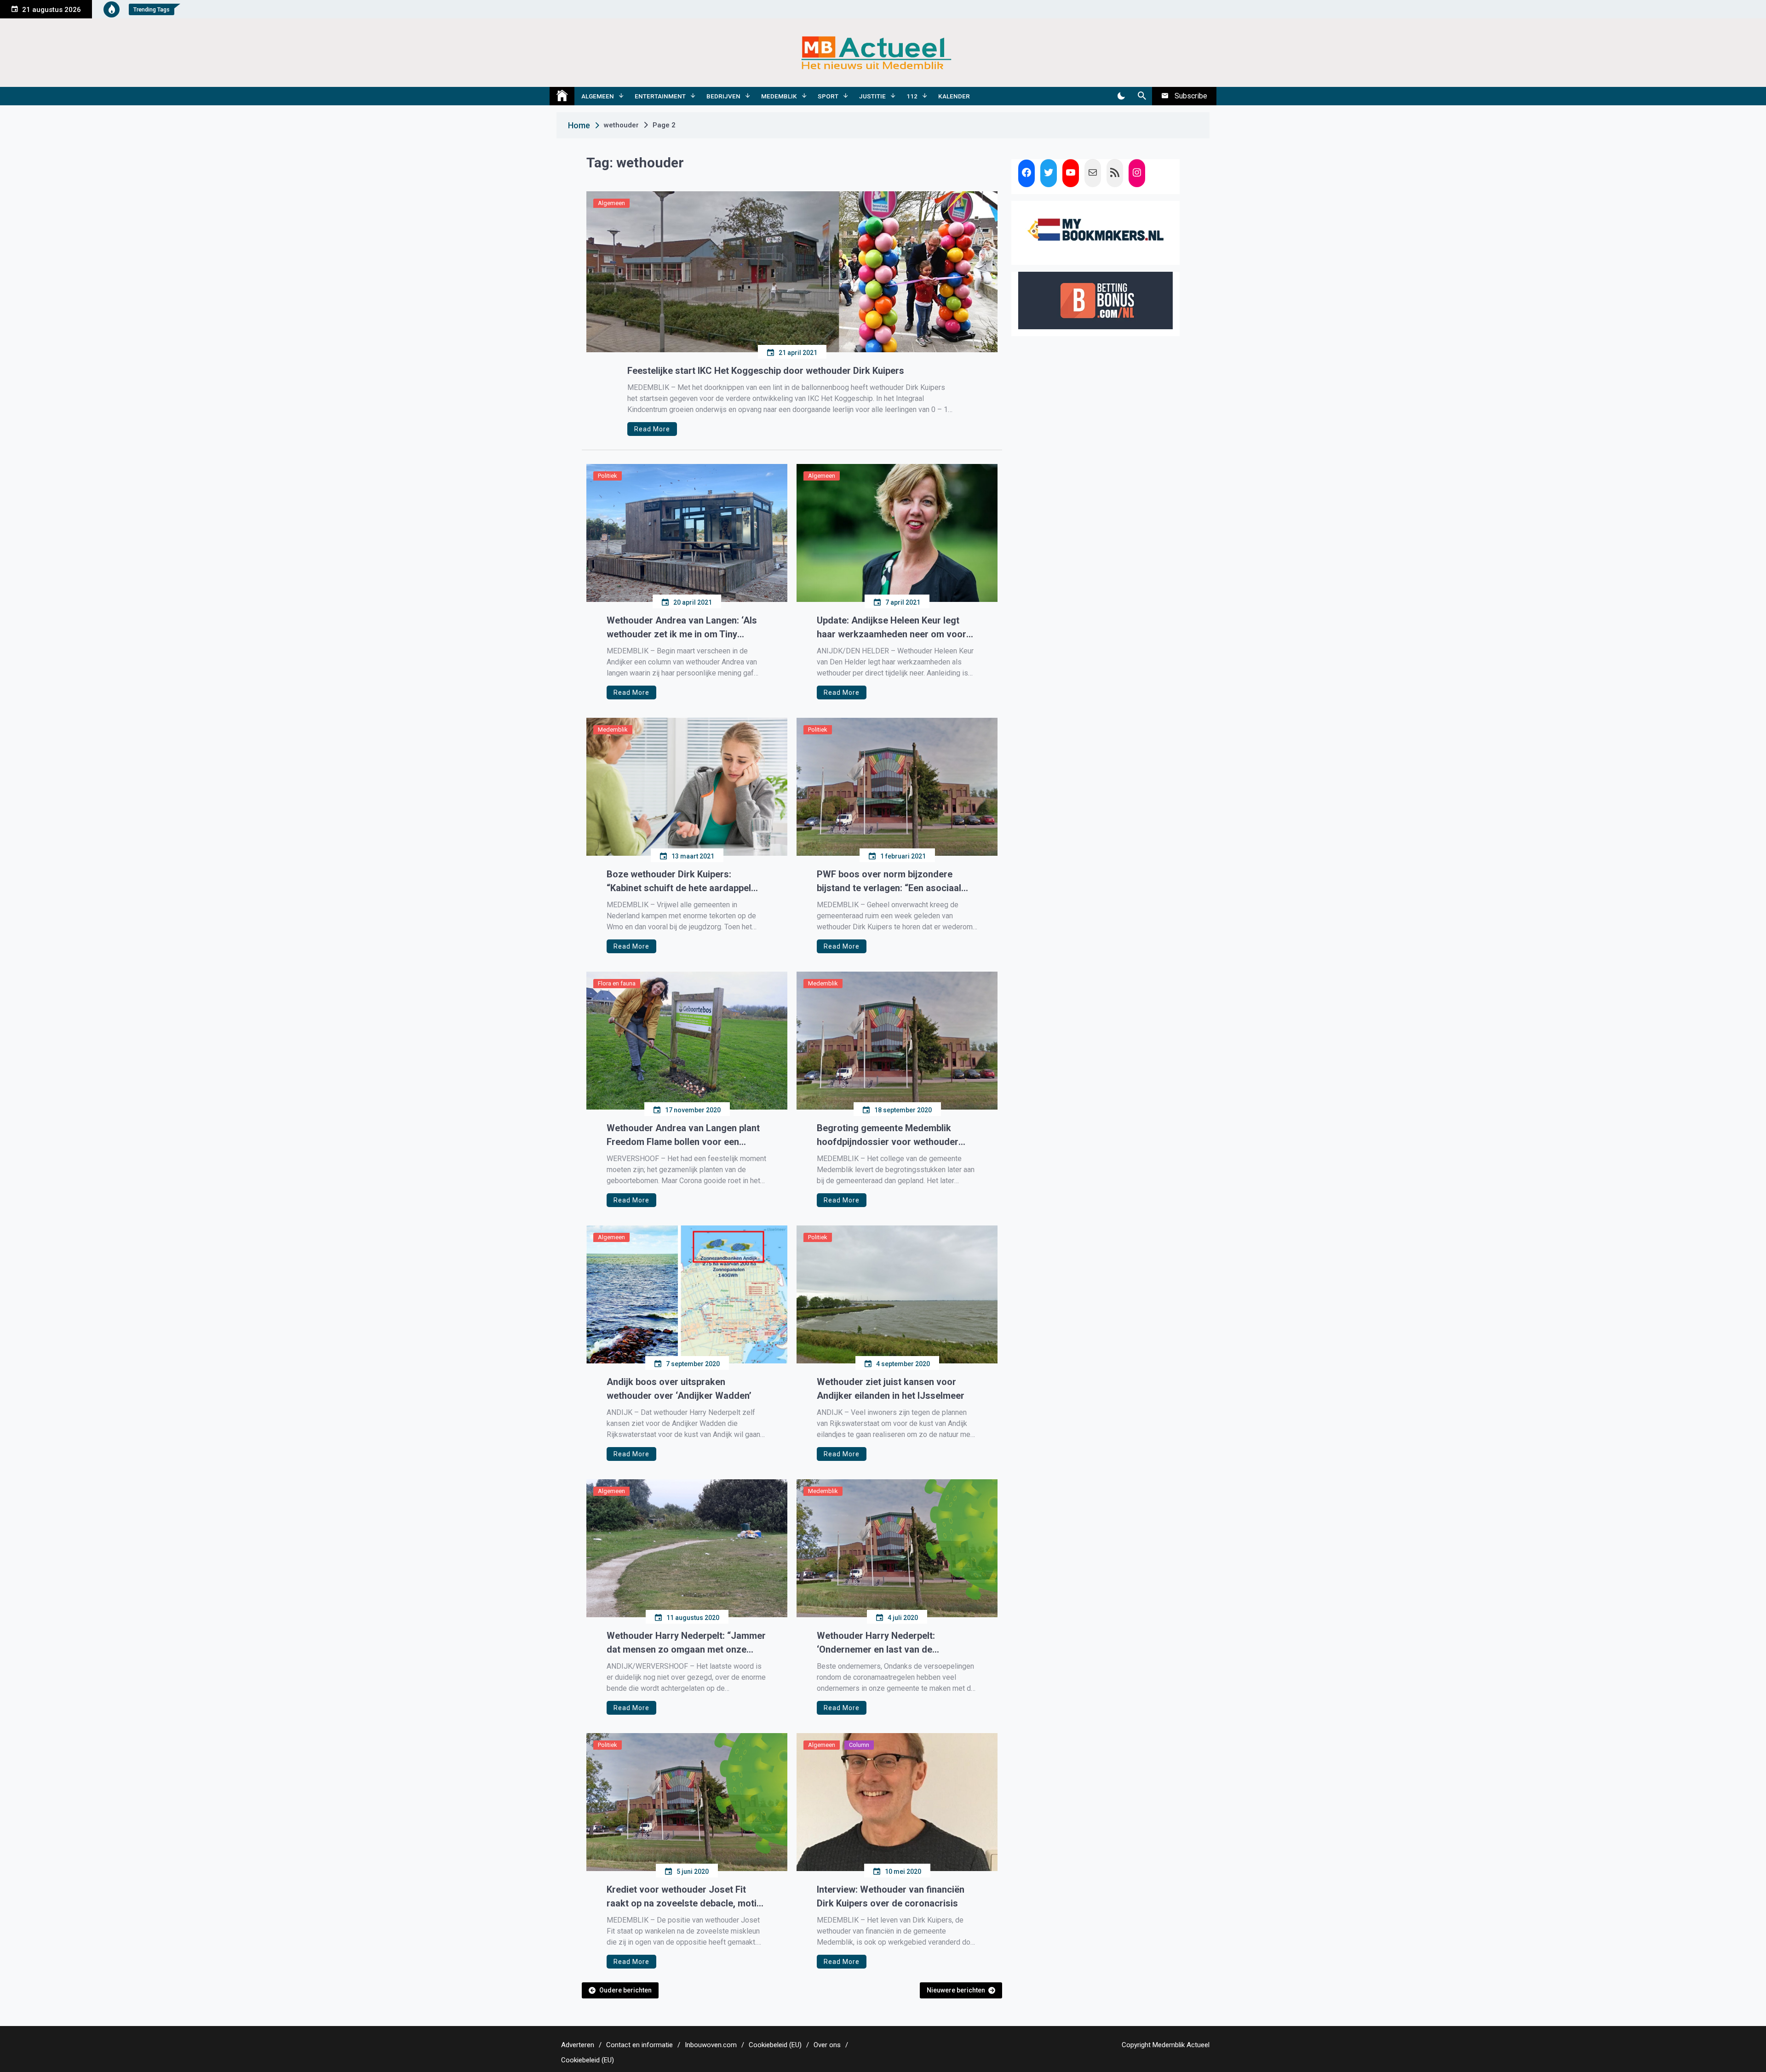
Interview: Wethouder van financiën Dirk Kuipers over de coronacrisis (891, 1896)
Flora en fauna (617, 983)
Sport (828, 96)
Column (859, 1745)
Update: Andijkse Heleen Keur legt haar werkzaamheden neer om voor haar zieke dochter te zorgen (892, 628)
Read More (652, 429)
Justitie (872, 96)
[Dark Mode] (1121, 96)
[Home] (562, 96)
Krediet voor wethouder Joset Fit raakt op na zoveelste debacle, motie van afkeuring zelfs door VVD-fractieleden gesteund (684, 1897)
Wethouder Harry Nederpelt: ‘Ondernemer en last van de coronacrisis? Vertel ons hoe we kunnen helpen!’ (885, 1643)
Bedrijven (723, 96)
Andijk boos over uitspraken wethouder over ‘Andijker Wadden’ (679, 1389)
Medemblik (779, 96)
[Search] (1142, 96)
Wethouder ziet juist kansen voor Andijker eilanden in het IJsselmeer (891, 1389)
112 (912, 96)
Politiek (608, 476)
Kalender (954, 96)
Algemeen (598, 96)
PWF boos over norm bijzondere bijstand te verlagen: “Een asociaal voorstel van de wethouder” (889, 882)
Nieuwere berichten (956, 1990)
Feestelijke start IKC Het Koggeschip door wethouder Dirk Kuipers (766, 371)
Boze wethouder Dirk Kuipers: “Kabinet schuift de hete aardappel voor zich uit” (679, 882)
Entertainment (660, 96)
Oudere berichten (625, 1990)
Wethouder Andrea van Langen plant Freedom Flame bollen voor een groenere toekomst (683, 1136)
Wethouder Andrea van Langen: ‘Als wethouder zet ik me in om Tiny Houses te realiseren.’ (682, 628)
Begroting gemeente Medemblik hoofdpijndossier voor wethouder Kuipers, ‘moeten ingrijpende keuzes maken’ (893, 1136)
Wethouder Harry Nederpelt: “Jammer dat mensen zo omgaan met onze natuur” (686, 1643)
